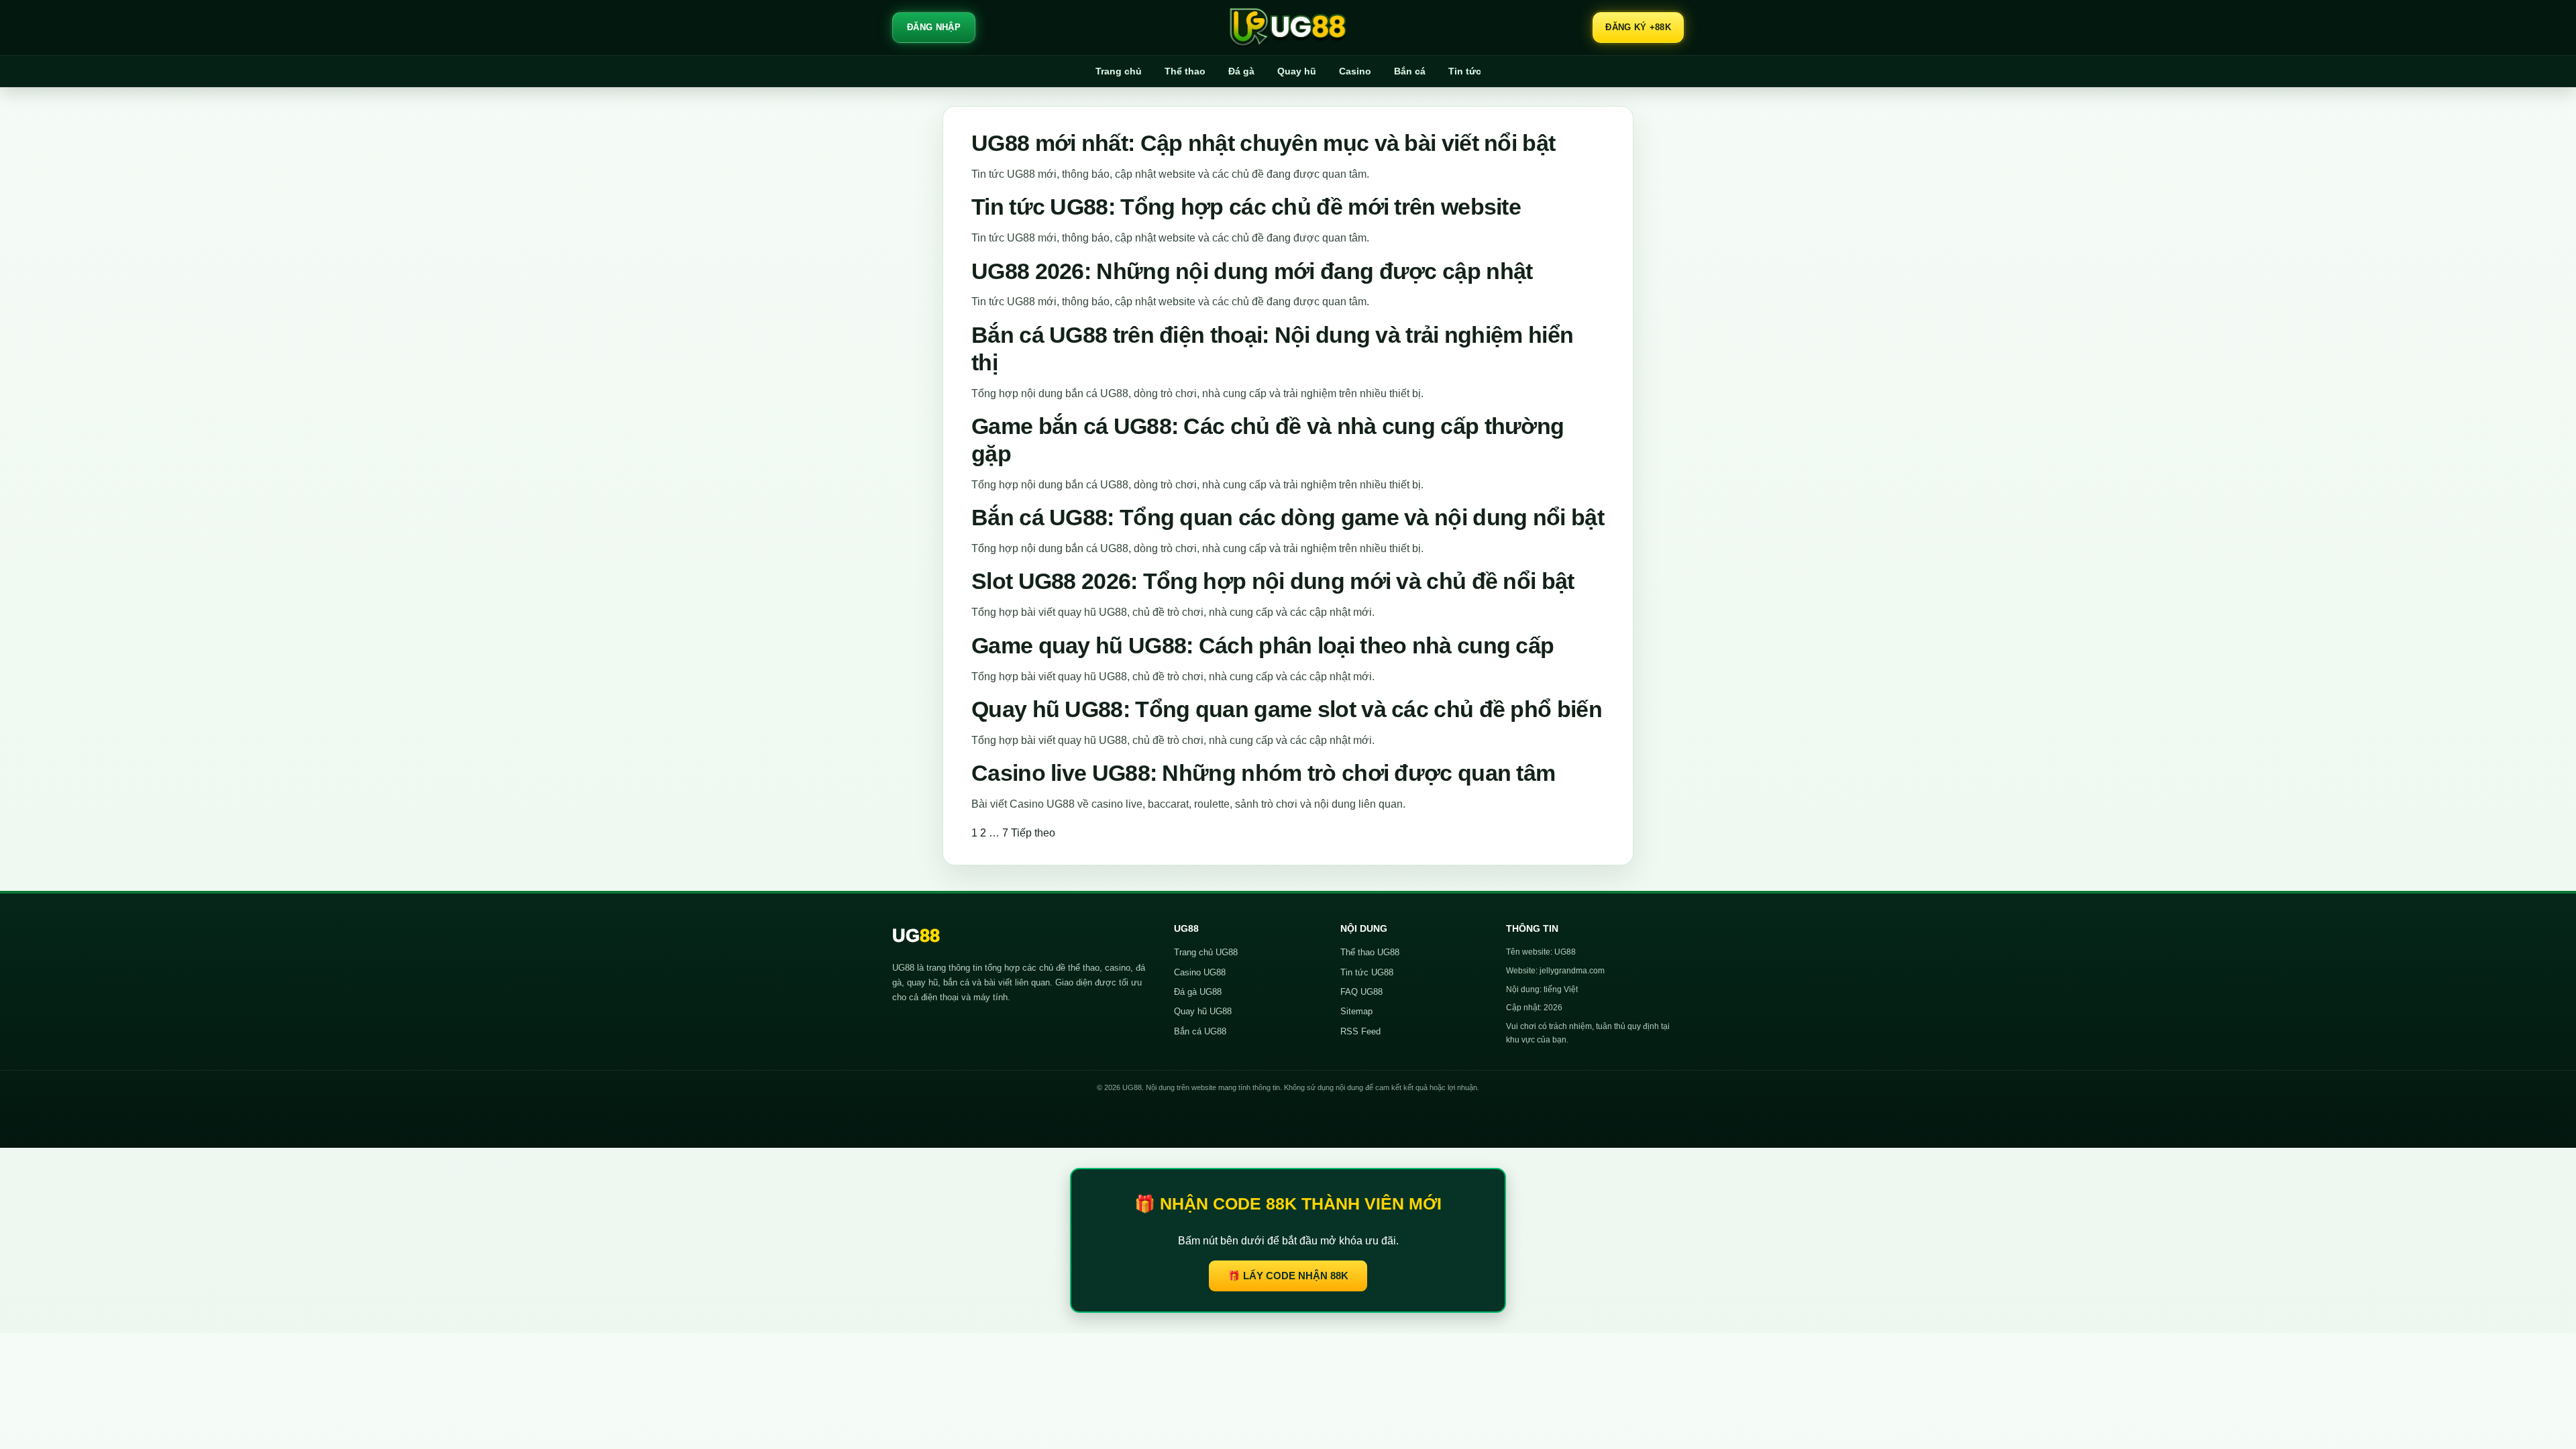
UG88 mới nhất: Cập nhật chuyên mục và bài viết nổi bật (1263, 143)
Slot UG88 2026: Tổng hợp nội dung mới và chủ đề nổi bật (1273, 581)
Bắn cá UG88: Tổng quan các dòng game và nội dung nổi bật (1288, 517)
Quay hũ (1297, 71)
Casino (1355, 71)
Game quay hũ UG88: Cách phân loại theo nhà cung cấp (1263, 645)
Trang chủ (1119, 71)
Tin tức (1465, 71)
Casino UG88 (1200, 972)
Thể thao (1185, 71)
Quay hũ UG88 (1203, 1011)
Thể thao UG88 (1370, 952)
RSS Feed (1360, 1031)
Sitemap (1356, 1011)
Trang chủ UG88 (1206, 952)
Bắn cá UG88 (1200, 1031)
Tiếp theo (1033, 833)
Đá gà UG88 (1198, 992)
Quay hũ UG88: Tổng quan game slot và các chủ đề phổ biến (1287, 709)
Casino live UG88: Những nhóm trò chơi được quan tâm (1263, 773)
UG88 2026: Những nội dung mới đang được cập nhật (1252, 271)
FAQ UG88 (1361, 992)
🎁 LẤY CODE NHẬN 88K (1288, 1276)
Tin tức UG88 (1367, 972)
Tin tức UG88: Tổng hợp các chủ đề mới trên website (1246, 207)
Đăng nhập (934, 27)
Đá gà (1241, 71)
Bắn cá (1410, 71)
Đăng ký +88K (1638, 27)
